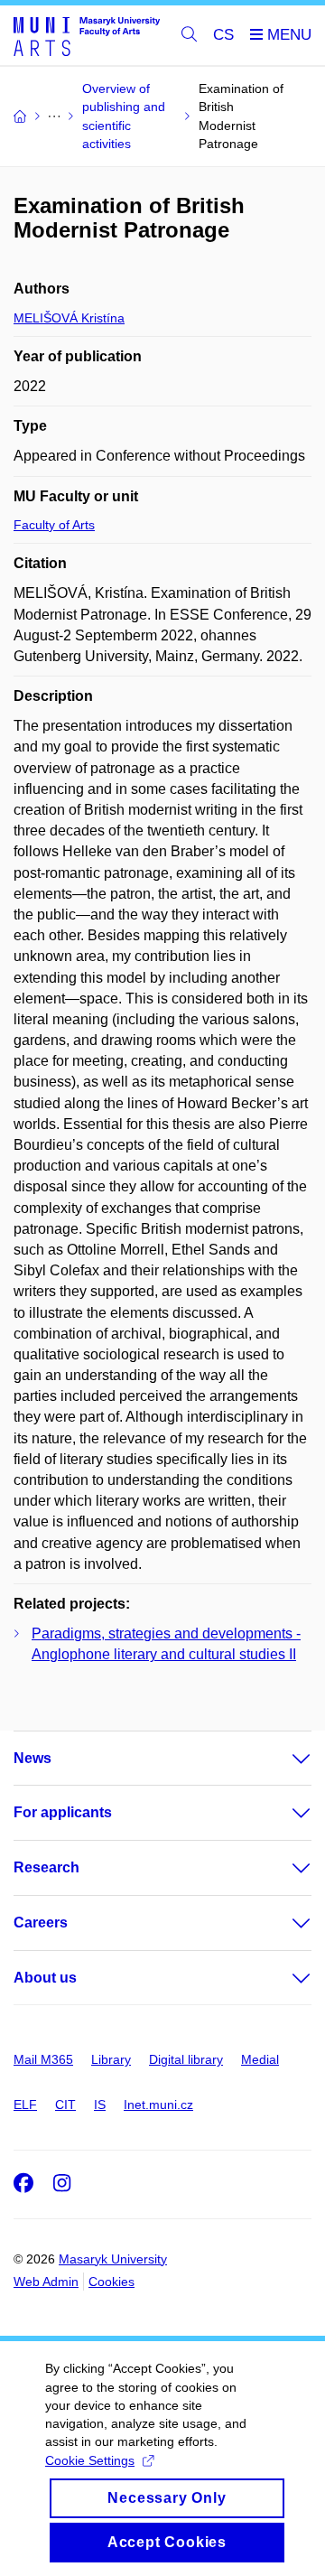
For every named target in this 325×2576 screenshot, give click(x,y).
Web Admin (46, 2282)
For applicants (63, 1812)
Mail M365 (43, 2059)
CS (223, 35)
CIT (65, 2105)
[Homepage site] (87, 36)
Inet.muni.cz (158, 2105)
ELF (25, 2105)
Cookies (111, 2282)
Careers (41, 1923)
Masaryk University (113, 2259)
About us (45, 1978)
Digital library (186, 2059)
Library (111, 2059)
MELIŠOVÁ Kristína (69, 318)
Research (46, 1867)
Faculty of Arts (54, 525)
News (32, 1758)
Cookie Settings (90, 2460)
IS (100, 2105)
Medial (260, 2059)
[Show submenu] (283, 1759)
